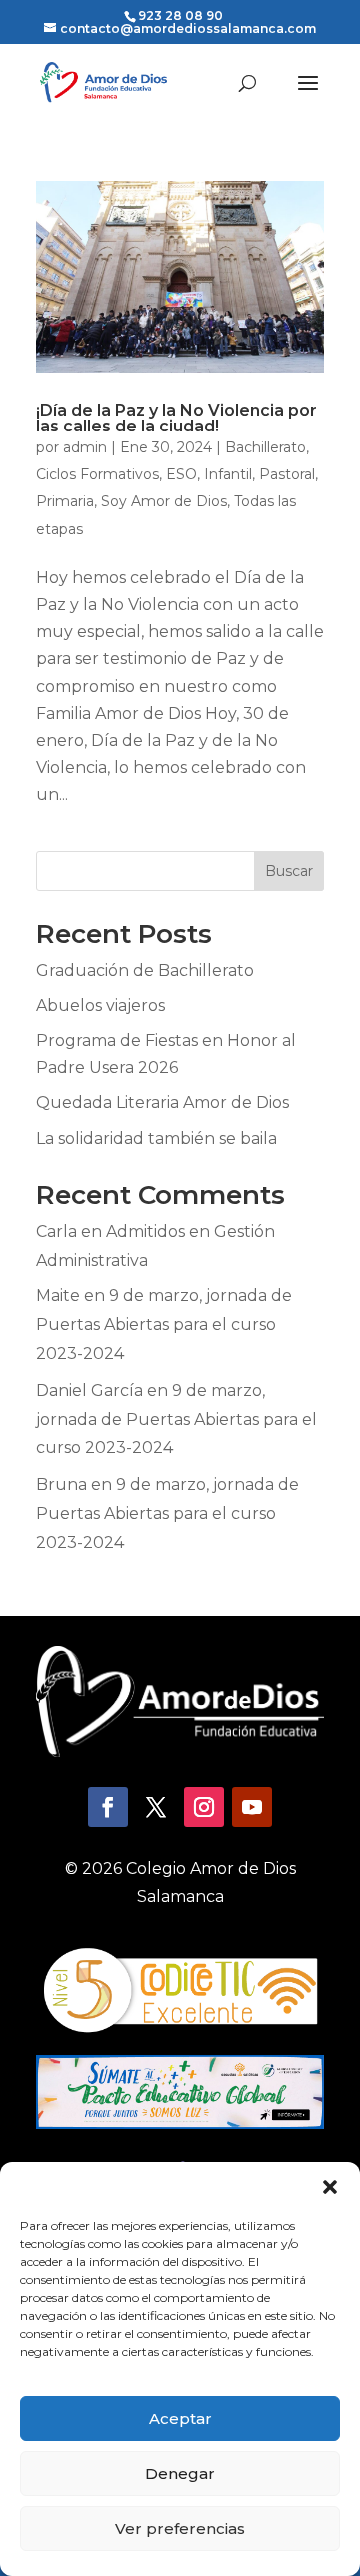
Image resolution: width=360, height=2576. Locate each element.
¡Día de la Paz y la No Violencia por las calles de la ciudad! (176, 418)
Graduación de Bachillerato (145, 970)
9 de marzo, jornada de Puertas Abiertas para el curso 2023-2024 (164, 1325)
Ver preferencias (180, 2529)
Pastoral (287, 474)
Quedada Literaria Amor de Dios (162, 1102)
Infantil (228, 474)
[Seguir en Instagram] (204, 1807)
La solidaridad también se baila (156, 1138)
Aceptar (180, 2419)
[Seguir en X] (156, 1807)
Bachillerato (265, 447)
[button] (330, 2187)
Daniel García (89, 1391)
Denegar (180, 2474)
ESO (181, 474)
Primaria (65, 501)
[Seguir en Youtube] (252, 1807)
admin (85, 447)
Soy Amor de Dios (164, 501)
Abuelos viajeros (100, 1005)
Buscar (289, 871)
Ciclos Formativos (97, 474)
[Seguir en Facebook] (108, 1807)
